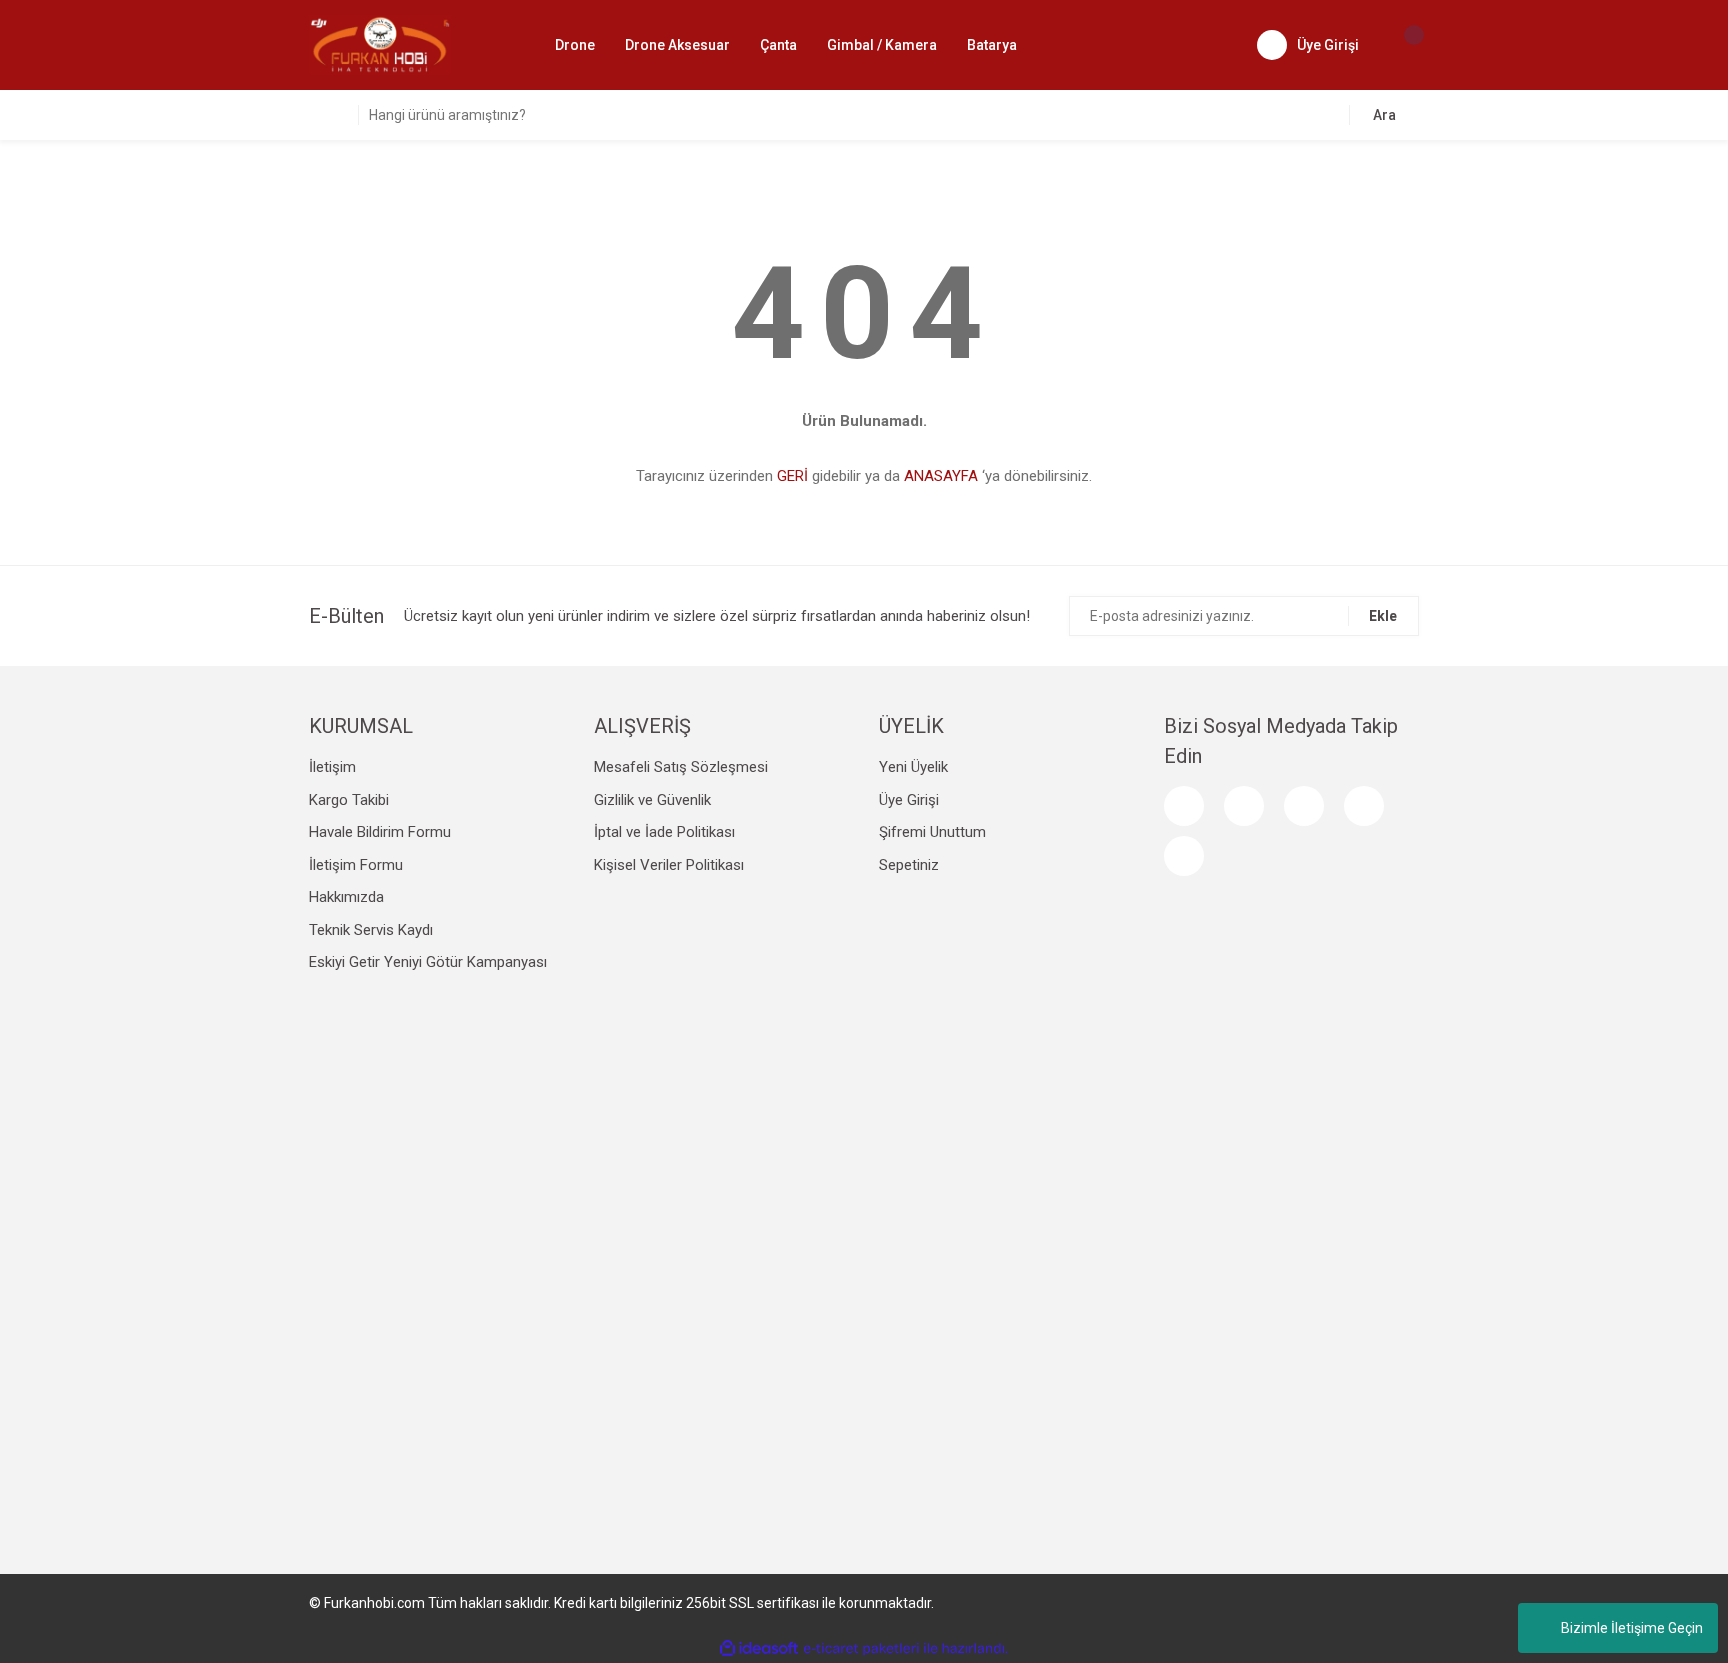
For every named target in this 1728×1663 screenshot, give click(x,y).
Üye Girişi (909, 800)
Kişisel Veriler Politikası (669, 865)
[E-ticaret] (861, 1648)
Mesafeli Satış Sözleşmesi (681, 767)
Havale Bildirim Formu (380, 832)
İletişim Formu (356, 865)
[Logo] (380, 44)
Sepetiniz (909, 865)
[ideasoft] (759, 1648)
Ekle (1383, 616)
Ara (1384, 115)
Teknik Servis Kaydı (371, 930)
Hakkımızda (346, 897)
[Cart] (1404, 45)
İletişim (332, 767)
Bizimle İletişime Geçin (1632, 1628)
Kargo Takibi (349, 800)
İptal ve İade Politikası (664, 832)
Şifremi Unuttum (932, 832)
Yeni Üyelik (913, 767)
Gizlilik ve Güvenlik (652, 800)
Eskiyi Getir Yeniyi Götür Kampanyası (428, 962)
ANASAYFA (941, 476)
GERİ (792, 476)
